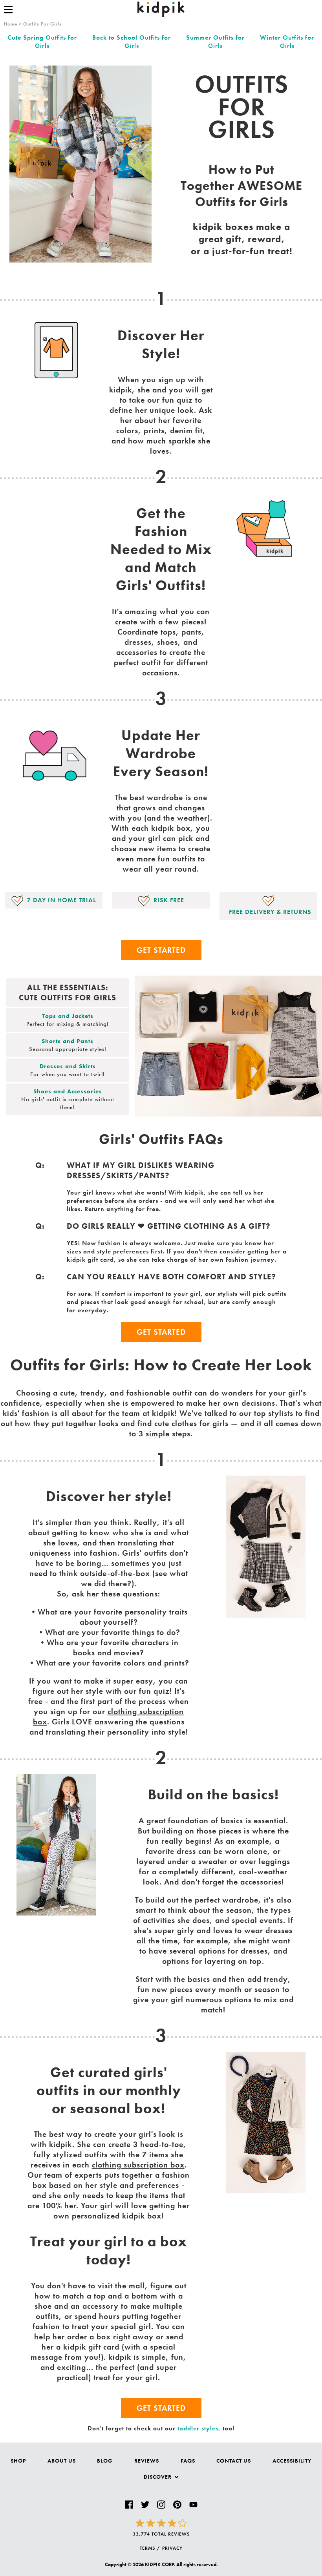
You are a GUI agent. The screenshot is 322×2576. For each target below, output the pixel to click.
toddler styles (198, 2428)
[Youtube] (193, 2505)
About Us (62, 2461)
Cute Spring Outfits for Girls (42, 42)
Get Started (161, 950)
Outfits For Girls (42, 24)
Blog (105, 2461)
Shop (18, 2461)
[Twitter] (145, 2505)
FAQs (188, 2461)
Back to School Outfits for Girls (132, 42)
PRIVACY (172, 2548)
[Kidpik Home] (161, 9)
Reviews (147, 2461)
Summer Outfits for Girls (215, 42)
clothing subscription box (138, 2165)
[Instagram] (161, 2505)
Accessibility (292, 2461)
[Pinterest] (177, 2505)
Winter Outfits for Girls (287, 42)
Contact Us (234, 2461)
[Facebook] (129, 2505)
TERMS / (150, 2548)
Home (11, 24)
